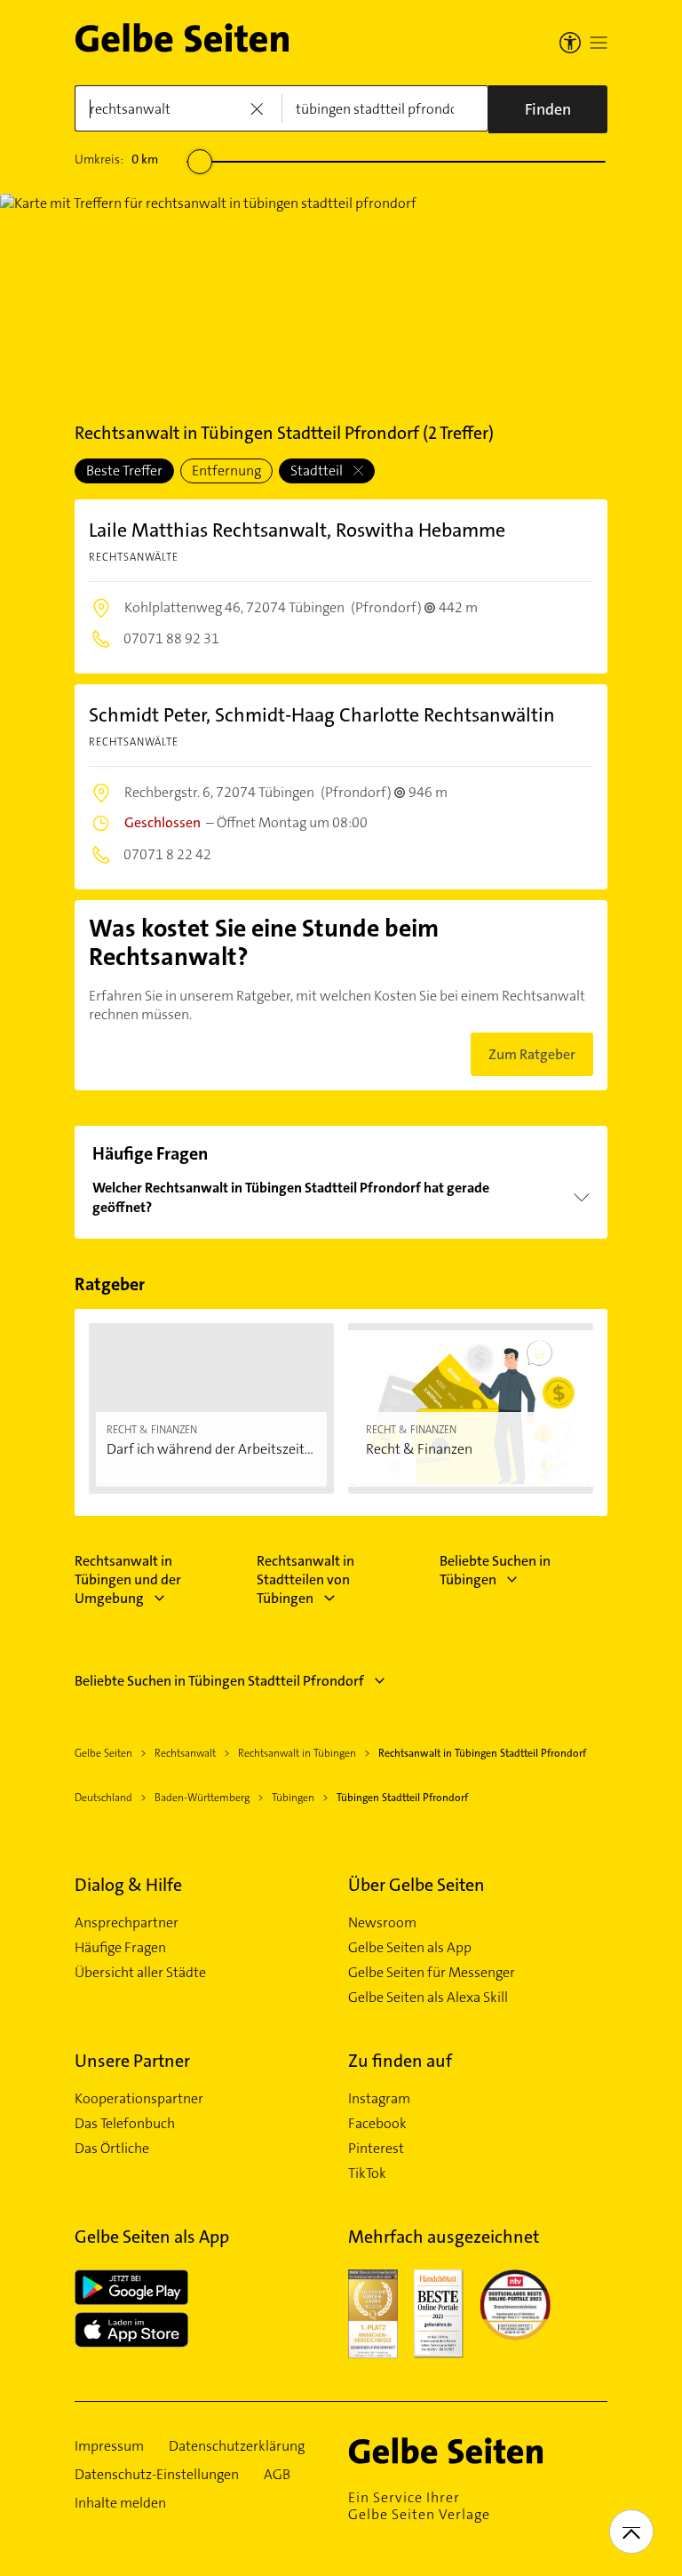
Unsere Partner (132, 2061)
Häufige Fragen (120, 1948)
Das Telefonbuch (125, 2124)
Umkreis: (116, 159)
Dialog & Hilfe (128, 1885)
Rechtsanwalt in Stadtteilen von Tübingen (305, 1579)
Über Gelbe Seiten (416, 1885)
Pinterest (376, 2149)
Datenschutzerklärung (237, 2446)
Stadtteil (318, 471)
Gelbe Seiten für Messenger (432, 1973)
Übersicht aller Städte (140, 1973)
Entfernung (226, 471)
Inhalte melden (120, 2503)
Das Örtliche (112, 2149)
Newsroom (382, 1923)
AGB (277, 2475)
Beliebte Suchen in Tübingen (495, 1570)
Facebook (377, 2124)
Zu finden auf (400, 2061)
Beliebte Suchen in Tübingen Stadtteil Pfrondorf (219, 1681)
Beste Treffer (124, 471)
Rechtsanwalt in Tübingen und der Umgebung (128, 1579)
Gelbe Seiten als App (410, 1948)
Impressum (109, 2446)
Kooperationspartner (139, 2099)
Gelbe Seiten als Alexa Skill (428, 1998)
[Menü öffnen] (599, 43)
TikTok (367, 2173)
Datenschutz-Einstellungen (157, 2475)
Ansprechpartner (127, 1923)
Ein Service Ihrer (419, 2506)
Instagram (379, 2099)
